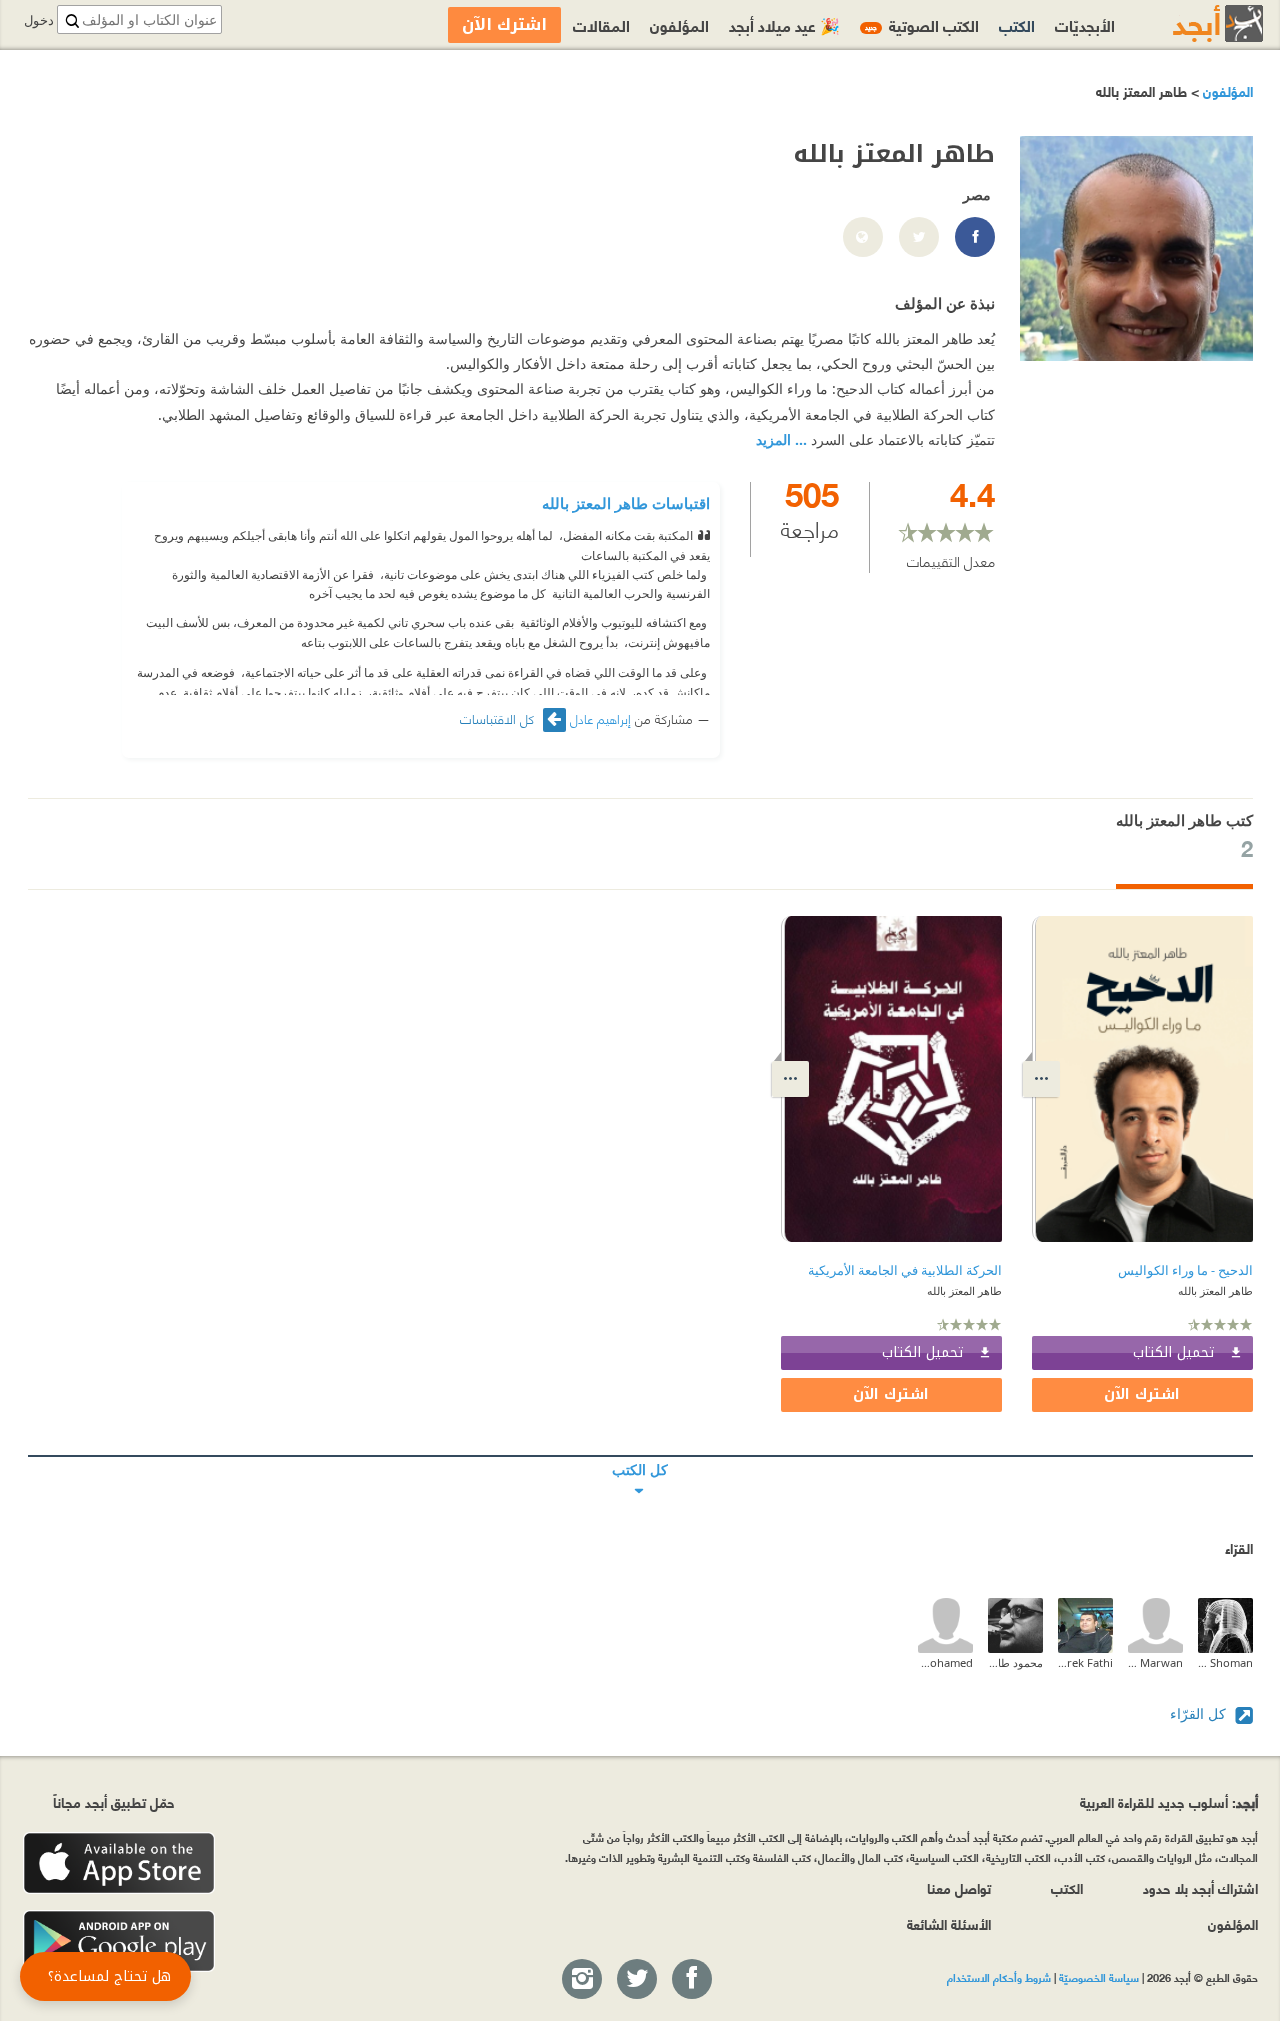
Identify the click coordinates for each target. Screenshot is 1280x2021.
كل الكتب (640, 1456)
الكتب (1017, 24)
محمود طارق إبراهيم (1015, 1662)
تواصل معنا (959, 1887)
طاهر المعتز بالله (1215, 1290)
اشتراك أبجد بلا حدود (1200, 1887)
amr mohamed (945, 1662)
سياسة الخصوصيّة (1099, 1977)
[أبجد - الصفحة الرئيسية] (1193, 23)
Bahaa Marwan (1155, 1662)
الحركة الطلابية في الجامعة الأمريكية (905, 1270)
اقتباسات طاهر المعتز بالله (626, 503)
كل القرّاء (1200, 1713)
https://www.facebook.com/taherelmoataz (974, 238)
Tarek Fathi (1085, 1662)
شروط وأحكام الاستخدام (999, 1977)
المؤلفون (1226, 90)
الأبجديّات (1085, 24)
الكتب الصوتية (922, 24)
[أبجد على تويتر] (636, 1980)
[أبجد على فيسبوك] (691, 1980)
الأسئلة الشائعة (949, 1923)
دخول (39, 20)
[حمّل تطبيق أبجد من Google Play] (119, 1941)
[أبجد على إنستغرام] (581, 1980)
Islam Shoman (1225, 1662)
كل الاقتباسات (499, 718)
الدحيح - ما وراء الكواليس (1185, 1270)
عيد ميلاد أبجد (784, 24)
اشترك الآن (1142, 1394)
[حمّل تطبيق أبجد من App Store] (119, 1863)
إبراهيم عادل (600, 718)
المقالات (601, 24)
